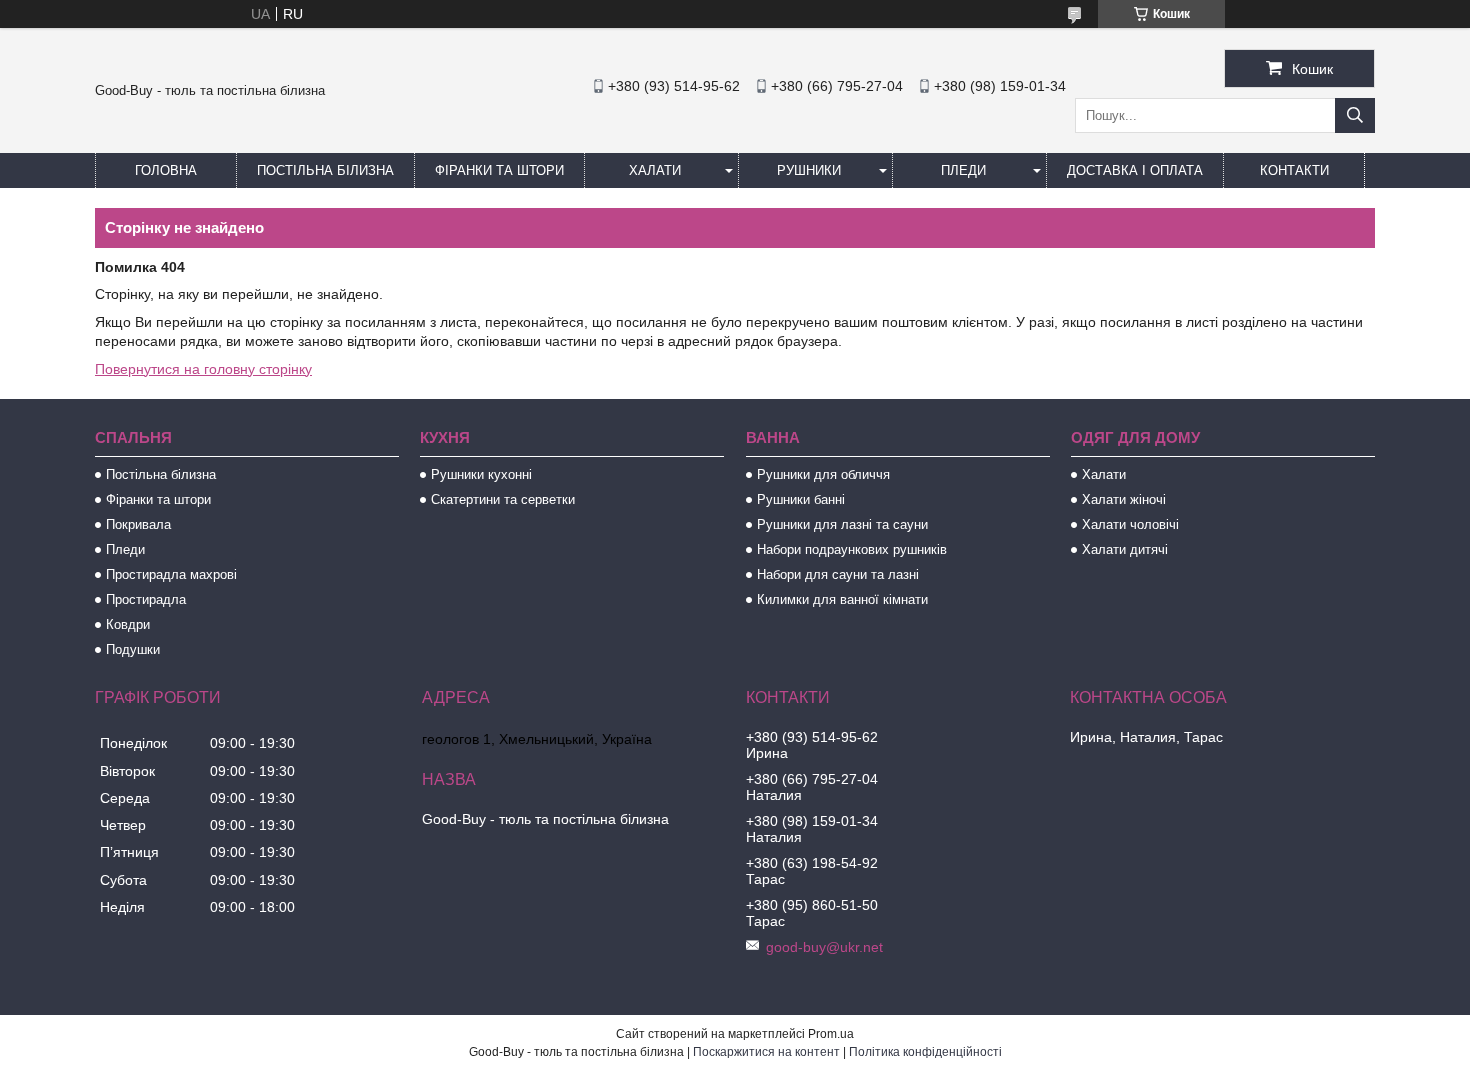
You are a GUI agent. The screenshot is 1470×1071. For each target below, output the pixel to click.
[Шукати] (1355, 115)
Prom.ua (831, 1034)
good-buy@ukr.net (824, 947)
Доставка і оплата (1135, 170)
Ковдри (128, 624)
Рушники (809, 170)
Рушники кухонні (481, 474)
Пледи (963, 170)
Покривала (138, 524)
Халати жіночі (1124, 499)
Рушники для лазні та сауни (842, 524)
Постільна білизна (325, 170)
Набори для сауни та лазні (838, 574)
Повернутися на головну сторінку (203, 369)
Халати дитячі (1125, 549)
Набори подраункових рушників (852, 549)
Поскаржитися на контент (766, 1052)
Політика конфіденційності (925, 1052)
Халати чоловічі (1130, 524)
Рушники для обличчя (823, 474)
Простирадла (146, 599)
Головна (166, 170)
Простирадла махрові (171, 574)
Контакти (1294, 170)
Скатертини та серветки (503, 499)
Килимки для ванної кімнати (842, 599)
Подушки (133, 649)
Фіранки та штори (499, 170)
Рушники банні (801, 499)
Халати (655, 170)
